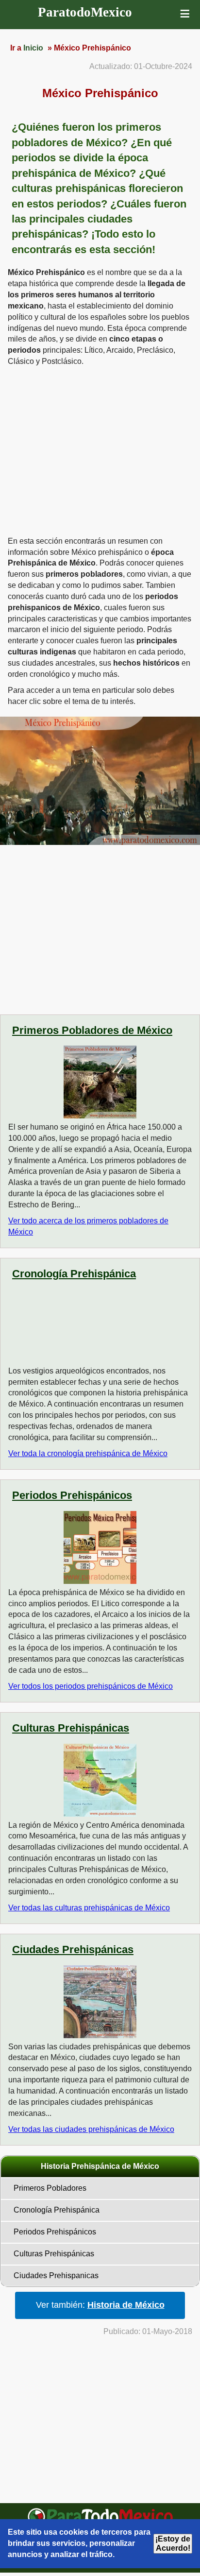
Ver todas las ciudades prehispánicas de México (91, 2129)
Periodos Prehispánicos (72, 1495)
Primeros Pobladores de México (92, 1030)
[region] (100, 450)
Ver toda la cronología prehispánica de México (88, 1453)
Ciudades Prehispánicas (73, 1949)
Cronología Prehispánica (74, 1274)
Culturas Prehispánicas (71, 1728)
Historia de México (126, 2305)
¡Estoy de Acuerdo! (173, 2543)
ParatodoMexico (85, 12)
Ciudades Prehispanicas (56, 2275)
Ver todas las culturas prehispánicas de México (89, 1908)
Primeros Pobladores (50, 2188)
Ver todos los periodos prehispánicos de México (91, 1686)
